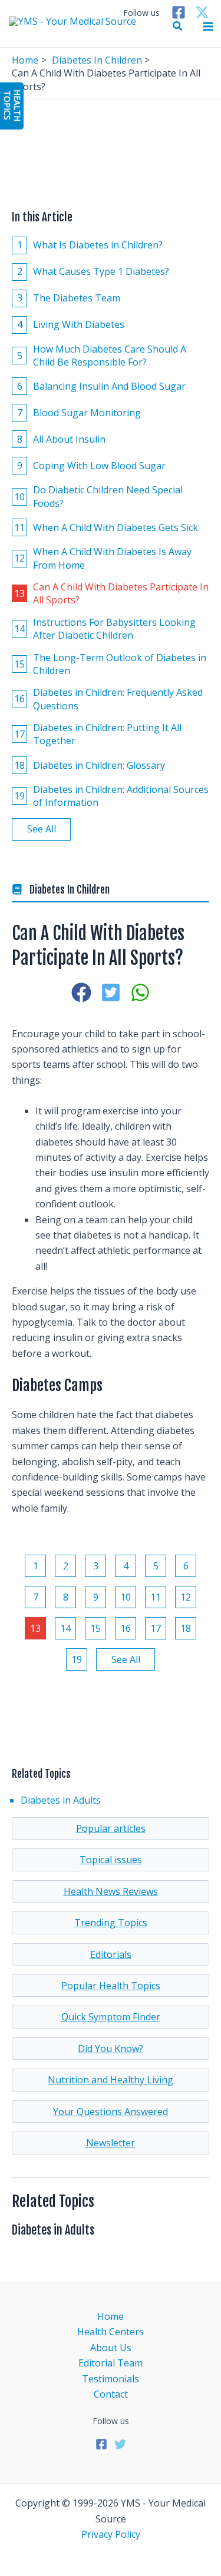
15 (95, 1628)
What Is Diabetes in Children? (90, 245)
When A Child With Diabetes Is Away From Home (103, 558)
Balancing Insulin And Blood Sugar (102, 386)
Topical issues (111, 1860)
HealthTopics (12, 105)
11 (156, 1597)
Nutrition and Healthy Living (111, 2080)
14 (65, 1628)
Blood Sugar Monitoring (79, 413)
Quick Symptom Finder (111, 2017)
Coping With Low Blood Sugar (92, 466)
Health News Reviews (111, 1891)
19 (77, 1659)
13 (35, 1628)
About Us (111, 2348)
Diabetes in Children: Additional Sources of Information (111, 796)
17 (156, 1628)
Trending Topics (111, 1923)
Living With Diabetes (71, 324)
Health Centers (111, 2332)
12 (186, 1597)
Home (111, 2316)
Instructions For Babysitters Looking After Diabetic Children (105, 629)
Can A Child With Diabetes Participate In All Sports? (111, 593)
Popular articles (111, 1828)
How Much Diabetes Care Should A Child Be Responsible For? (102, 356)
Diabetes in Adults (61, 1800)
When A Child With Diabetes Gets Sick (106, 527)
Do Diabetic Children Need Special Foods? (98, 496)
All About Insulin (62, 439)
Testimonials (111, 2379)
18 (186, 1628)
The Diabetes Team (69, 298)
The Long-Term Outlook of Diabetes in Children (110, 664)
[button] (178, 26)
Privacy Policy (111, 2534)
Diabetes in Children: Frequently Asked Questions (108, 699)
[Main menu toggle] (208, 26)
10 (126, 1597)
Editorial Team (111, 2363)
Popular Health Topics (111, 1986)
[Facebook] (179, 12)
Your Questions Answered (111, 2112)
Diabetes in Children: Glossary (90, 765)
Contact (111, 2394)
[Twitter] (202, 12)
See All (42, 829)
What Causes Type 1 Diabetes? (93, 271)
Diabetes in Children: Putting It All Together (98, 734)
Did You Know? (111, 2049)
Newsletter (111, 2143)
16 (126, 1628)
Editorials (111, 1954)
